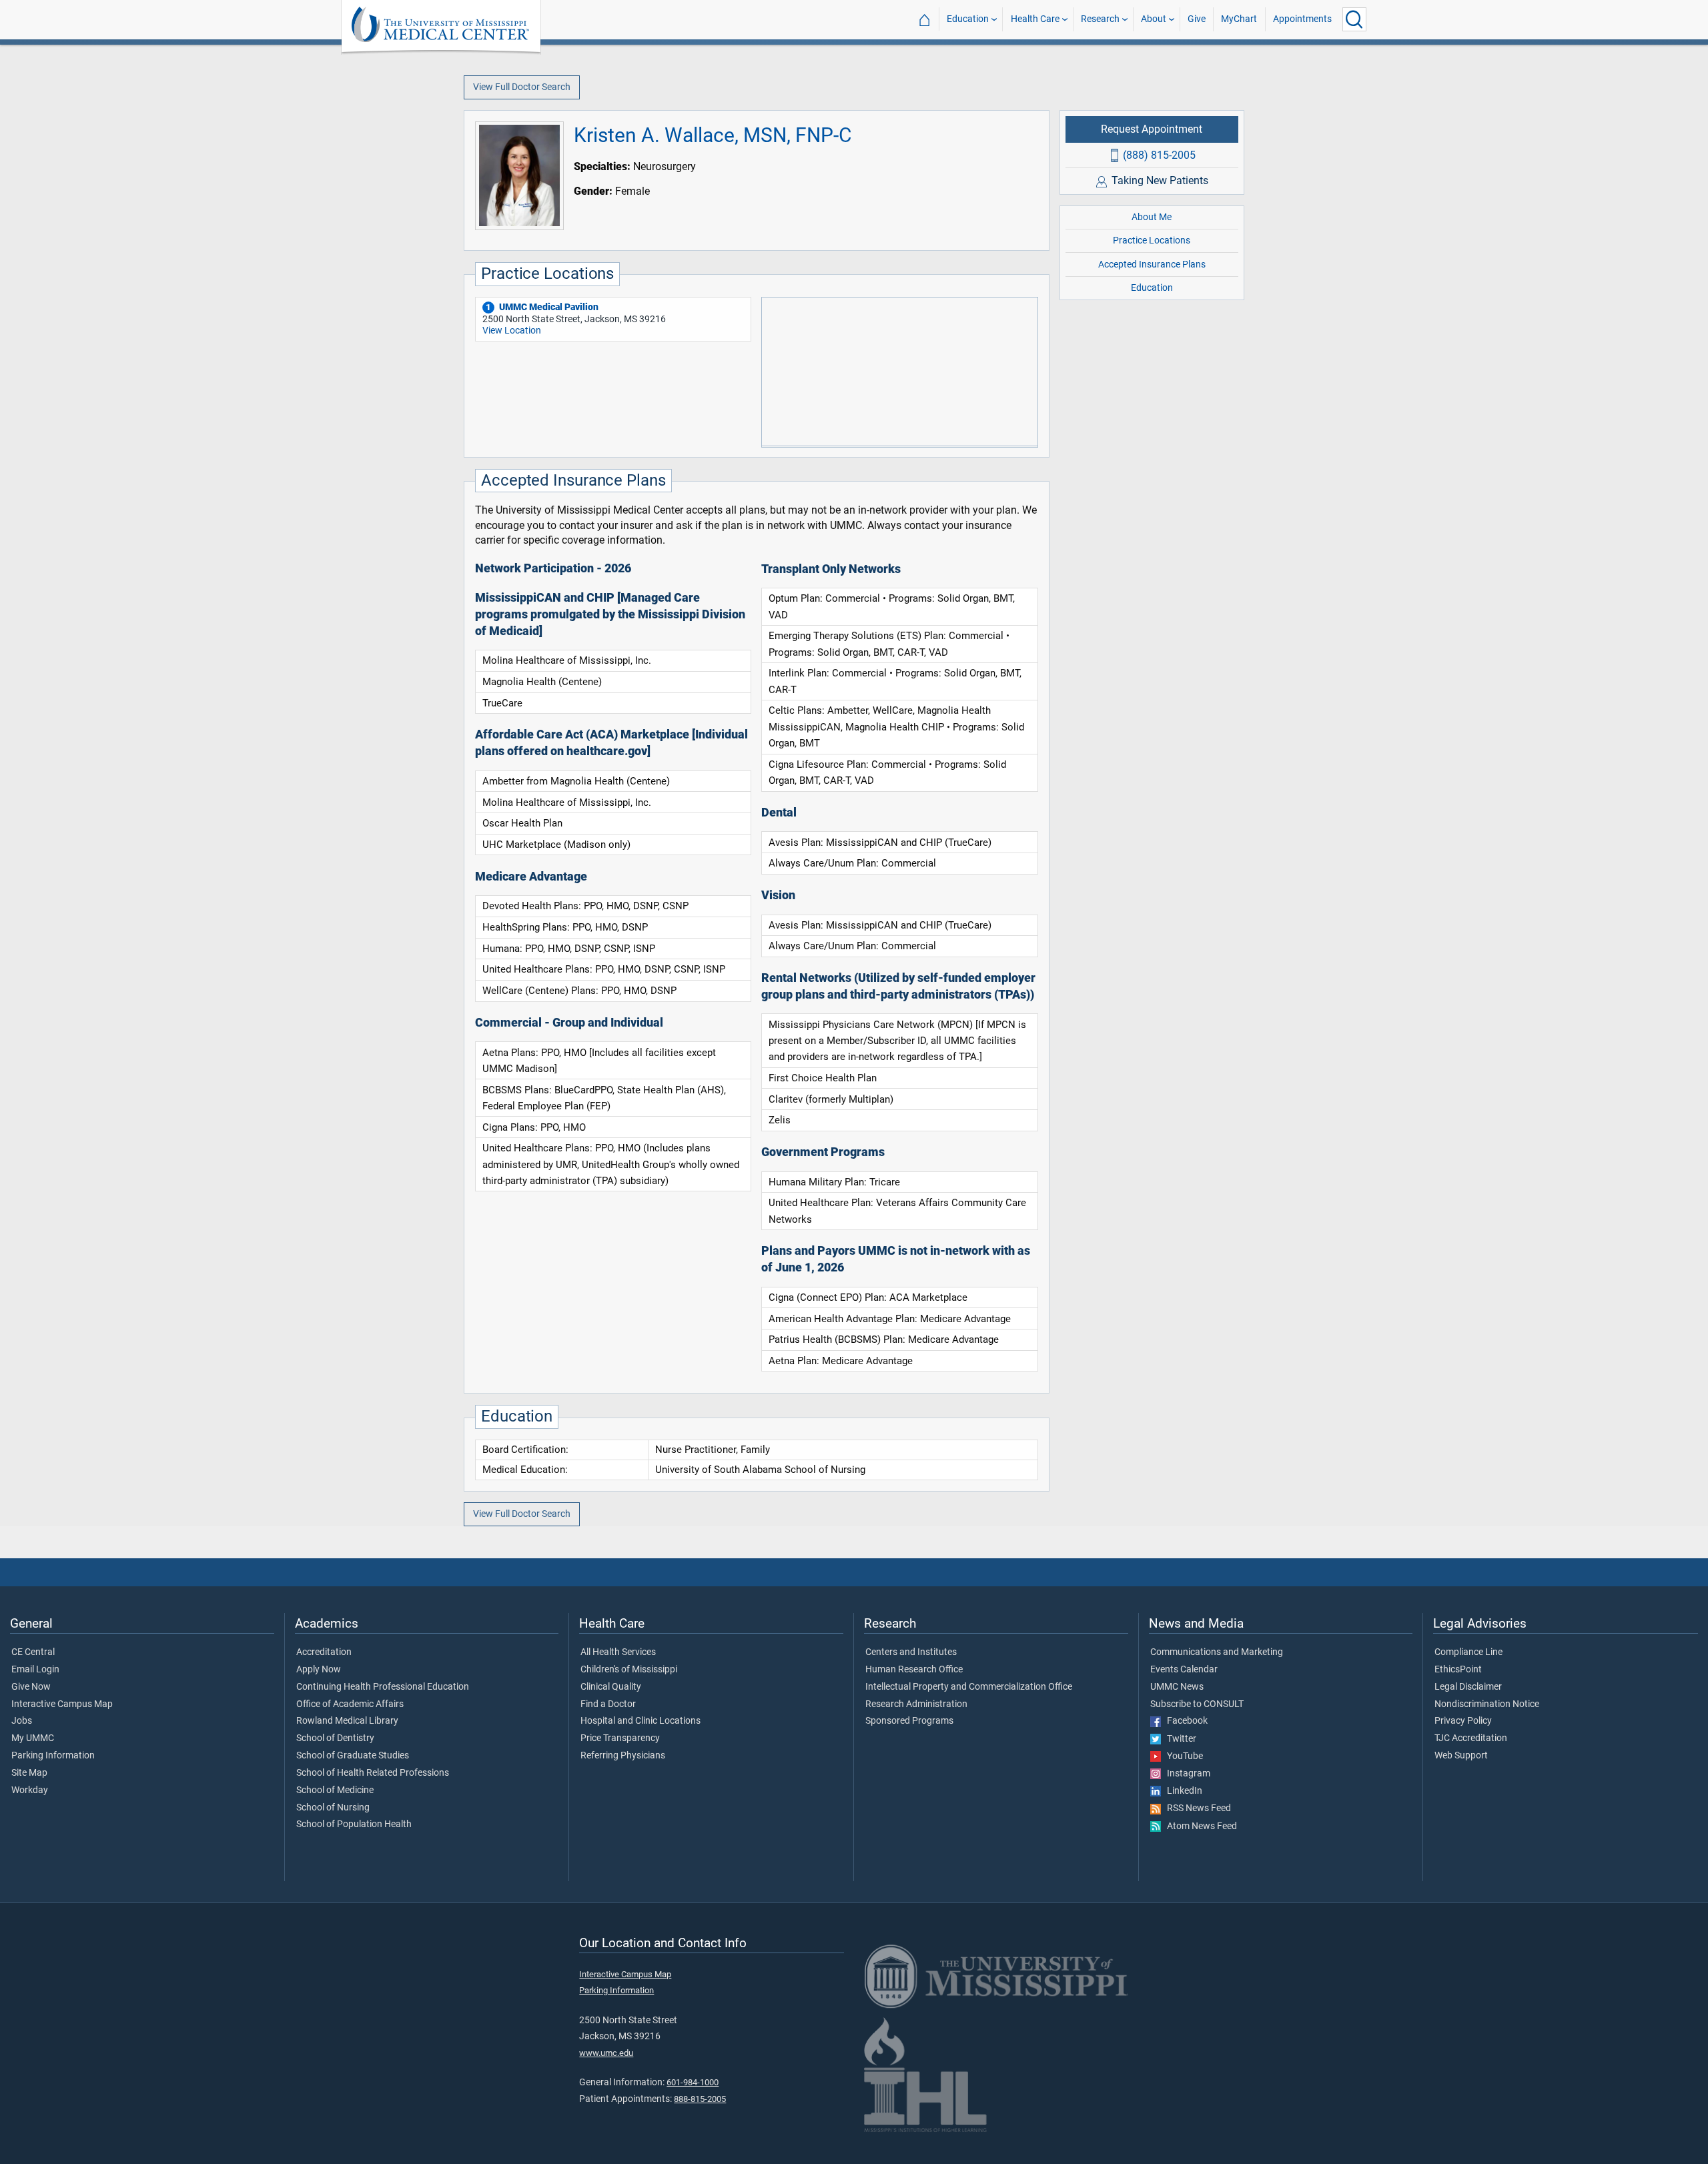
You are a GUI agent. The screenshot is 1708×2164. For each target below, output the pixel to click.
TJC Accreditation (1471, 1738)
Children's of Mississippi (629, 1670)
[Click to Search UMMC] (1354, 19)
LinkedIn (1182, 1791)
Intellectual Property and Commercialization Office (969, 1687)
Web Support (1461, 1756)
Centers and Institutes (911, 1652)
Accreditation (324, 1652)
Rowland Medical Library (347, 1721)
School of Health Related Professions (373, 1773)
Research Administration (916, 1704)
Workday (30, 1790)
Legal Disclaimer (1468, 1687)
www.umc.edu (606, 2053)
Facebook (1184, 1721)
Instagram (1186, 1774)
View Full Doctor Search (522, 87)
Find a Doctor (608, 1704)
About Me (1152, 217)
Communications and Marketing (1217, 1652)
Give (1197, 19)
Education (968, 19)
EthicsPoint (1458, 1670)
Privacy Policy (1463, 1721)
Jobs (22, 1721)
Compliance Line (1468, 1652)
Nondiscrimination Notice (1487, 1704)
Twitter (1179, 1739)
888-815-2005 (700, 2099)
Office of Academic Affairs (350, 1704)
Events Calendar (1184, 1670)
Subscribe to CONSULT (1197, 1704)
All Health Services (618, 1652)
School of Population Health (354, 1824)
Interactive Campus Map (62, 1704)
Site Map (29, 1773)
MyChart (1239, 19)
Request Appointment (1152, 129)
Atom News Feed (1199, 1826)
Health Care (1035, 19)
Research (1100, 19)
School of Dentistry (335, 1738)
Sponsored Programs (909, 1721)
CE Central (33, 1652)
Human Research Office (914, 1670)
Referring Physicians (623, 1756)
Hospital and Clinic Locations (640, 1721)
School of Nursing (333, 1808)
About (1154, 19)
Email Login (35, 1670)
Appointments (1302, 19)
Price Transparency (620, 1738)
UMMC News (1177, 1687)
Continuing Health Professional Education (383, 1687)
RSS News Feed (1196, 1808)
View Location (512, 331)
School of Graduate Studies (353, 1756)
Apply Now (319, 1670)
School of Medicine (335, 1790)
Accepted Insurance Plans (1152, 264)
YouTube (1182, 1756)
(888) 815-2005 (1159, 154)
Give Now (31, 1687)
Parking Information (53, 1756)
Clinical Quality (611, 1687)
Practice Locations (1152, 240)
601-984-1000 (693, 2082)
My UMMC (33, 1738)
